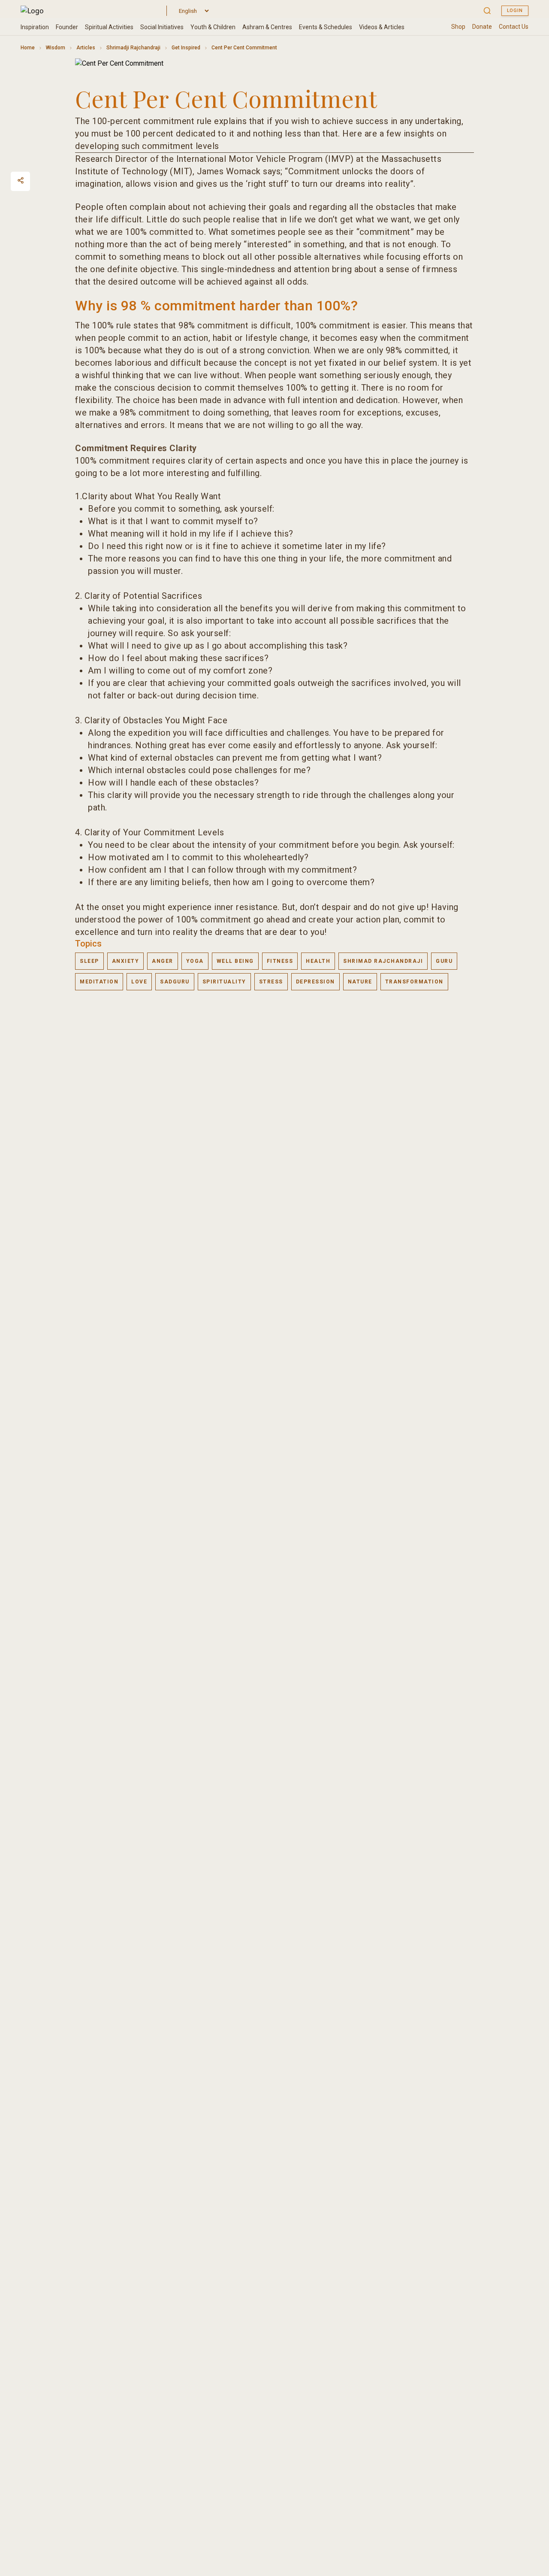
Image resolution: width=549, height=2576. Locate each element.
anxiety (126, 961)
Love (139, 982)
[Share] (21, 180)
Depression (315, 982)
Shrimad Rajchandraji (383, 961)
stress (271, 982)
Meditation (99, 982)
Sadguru (175, 982)
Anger (163, 961)
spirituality (224, 982)
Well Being (235, 961)
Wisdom (56, 48)
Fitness (280, 961)
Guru (444, 961)
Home (28, 48)
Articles (86, 48)
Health (318, 961)
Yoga (195, 961)
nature (360, 982)
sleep (89, 961)
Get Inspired (186, 48)
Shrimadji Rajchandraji (133, 48)
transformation (414, 982)
